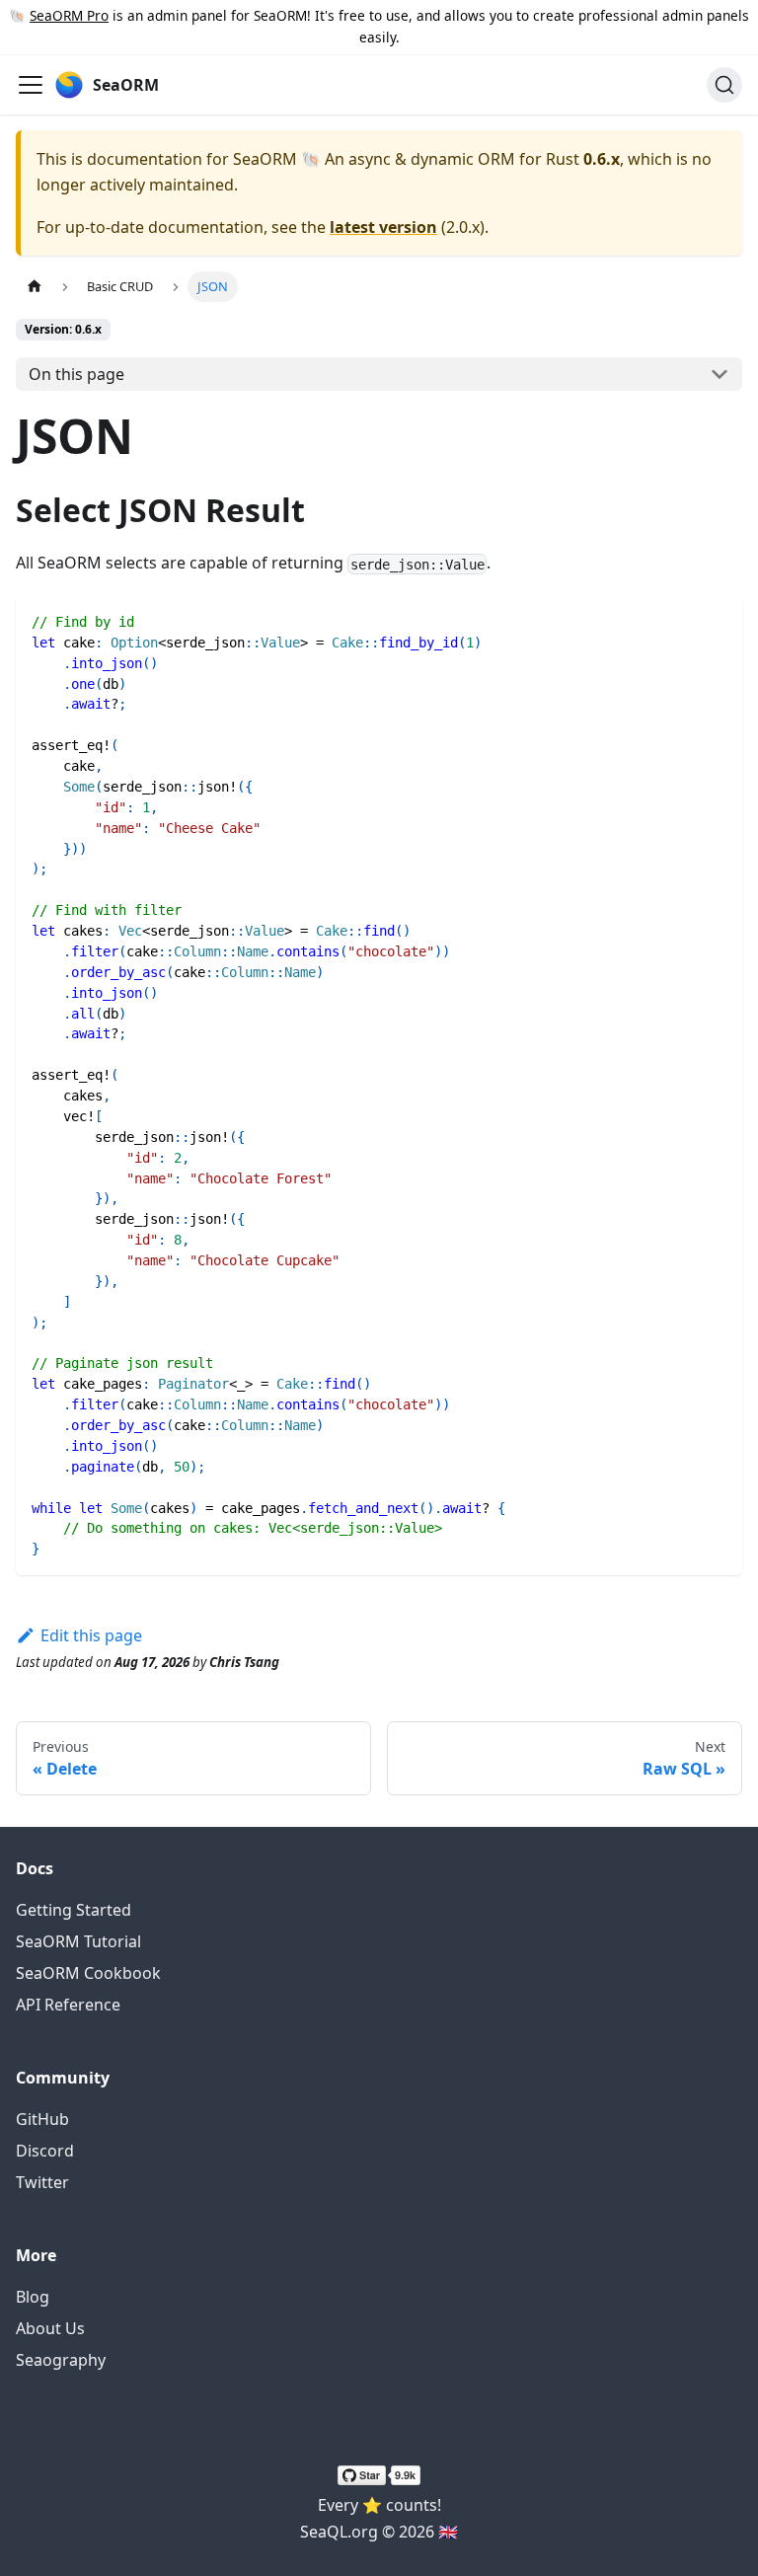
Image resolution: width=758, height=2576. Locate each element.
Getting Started (74, 1910)
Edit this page (91, 1635)
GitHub (42, 2119)
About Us (50, 2328)
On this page (76, 374)
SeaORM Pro (69, 15)
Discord (45, 2151)
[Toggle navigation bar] (31, 85)
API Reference (68, 2005)
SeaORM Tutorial (78, 1941)
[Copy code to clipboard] (718, 620)
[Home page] (35, 287)
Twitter (42, 2182)
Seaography (61, 2360)
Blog (33, 2297)
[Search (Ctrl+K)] (724, 85)
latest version (383, 227)
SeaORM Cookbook (88, 1973)
